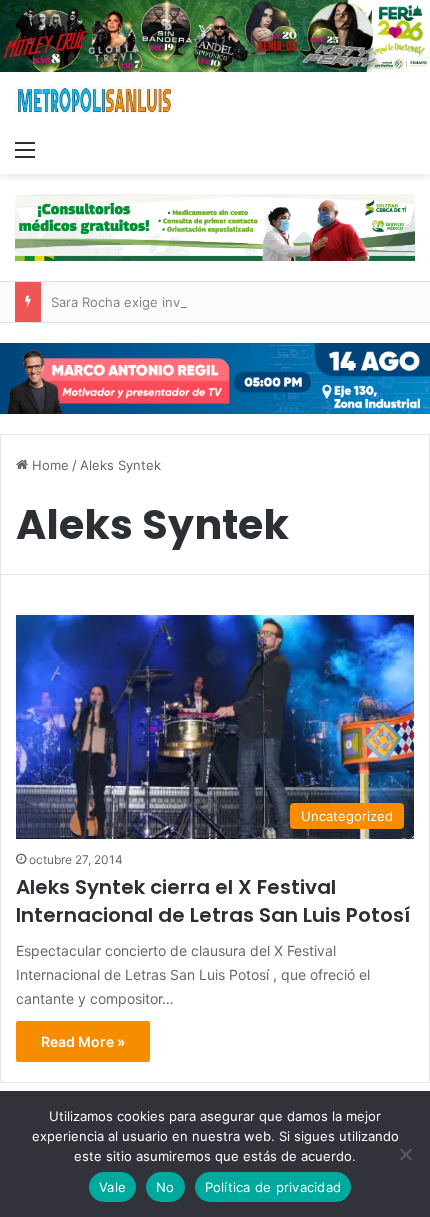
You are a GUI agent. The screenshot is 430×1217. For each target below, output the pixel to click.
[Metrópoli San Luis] (95, 100)
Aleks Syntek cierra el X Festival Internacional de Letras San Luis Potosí (213, 901)
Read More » (83, 1041)
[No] (405, 1154)
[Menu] (25, 149)
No (165, 1187)
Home (48, 465)
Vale (112, 1187)
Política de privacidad (273, 1187)
